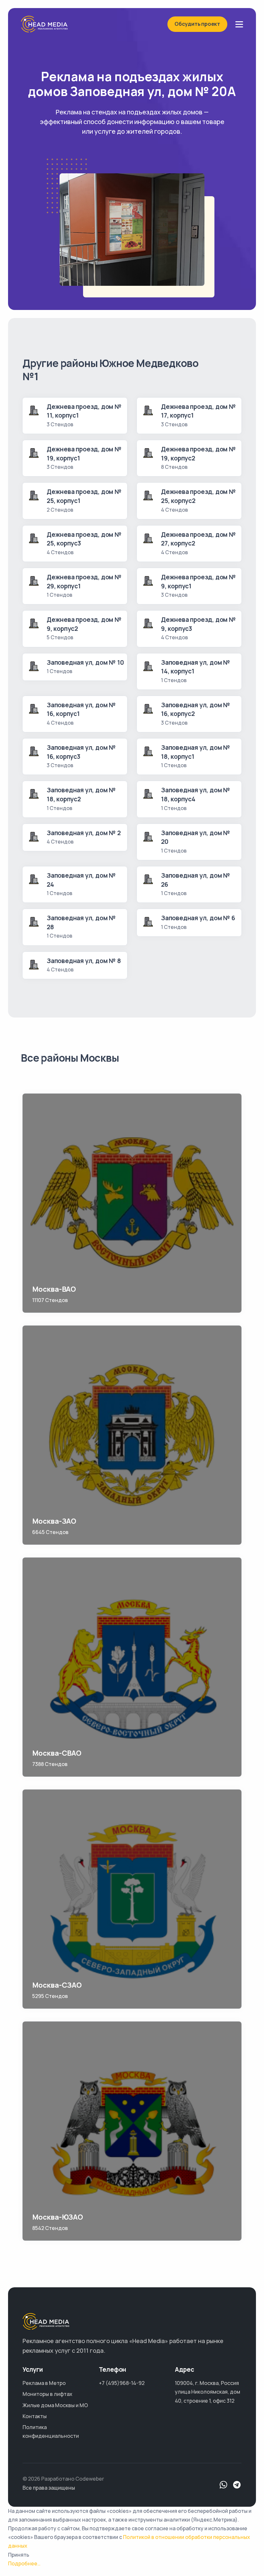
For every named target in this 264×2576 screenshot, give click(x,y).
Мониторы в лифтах (47, 2394)
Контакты (35, 2416)
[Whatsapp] (223, 2485)
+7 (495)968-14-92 (122, 2383)
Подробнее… (24, 2563)
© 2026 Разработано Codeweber (63, 2479)
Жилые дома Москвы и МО (55, 2405)
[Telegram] (237, 2485)
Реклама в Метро (44, 2383)
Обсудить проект (197, 24)
